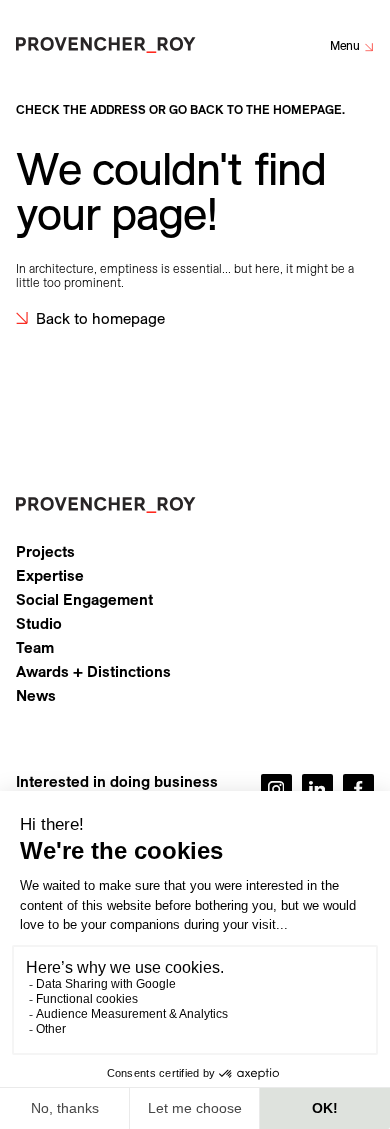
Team (35, 648)
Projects (45, 552)
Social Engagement (84, 600)
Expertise (50, 576)
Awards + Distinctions (93, 672)
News (36, 696)
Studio (39, 624)
